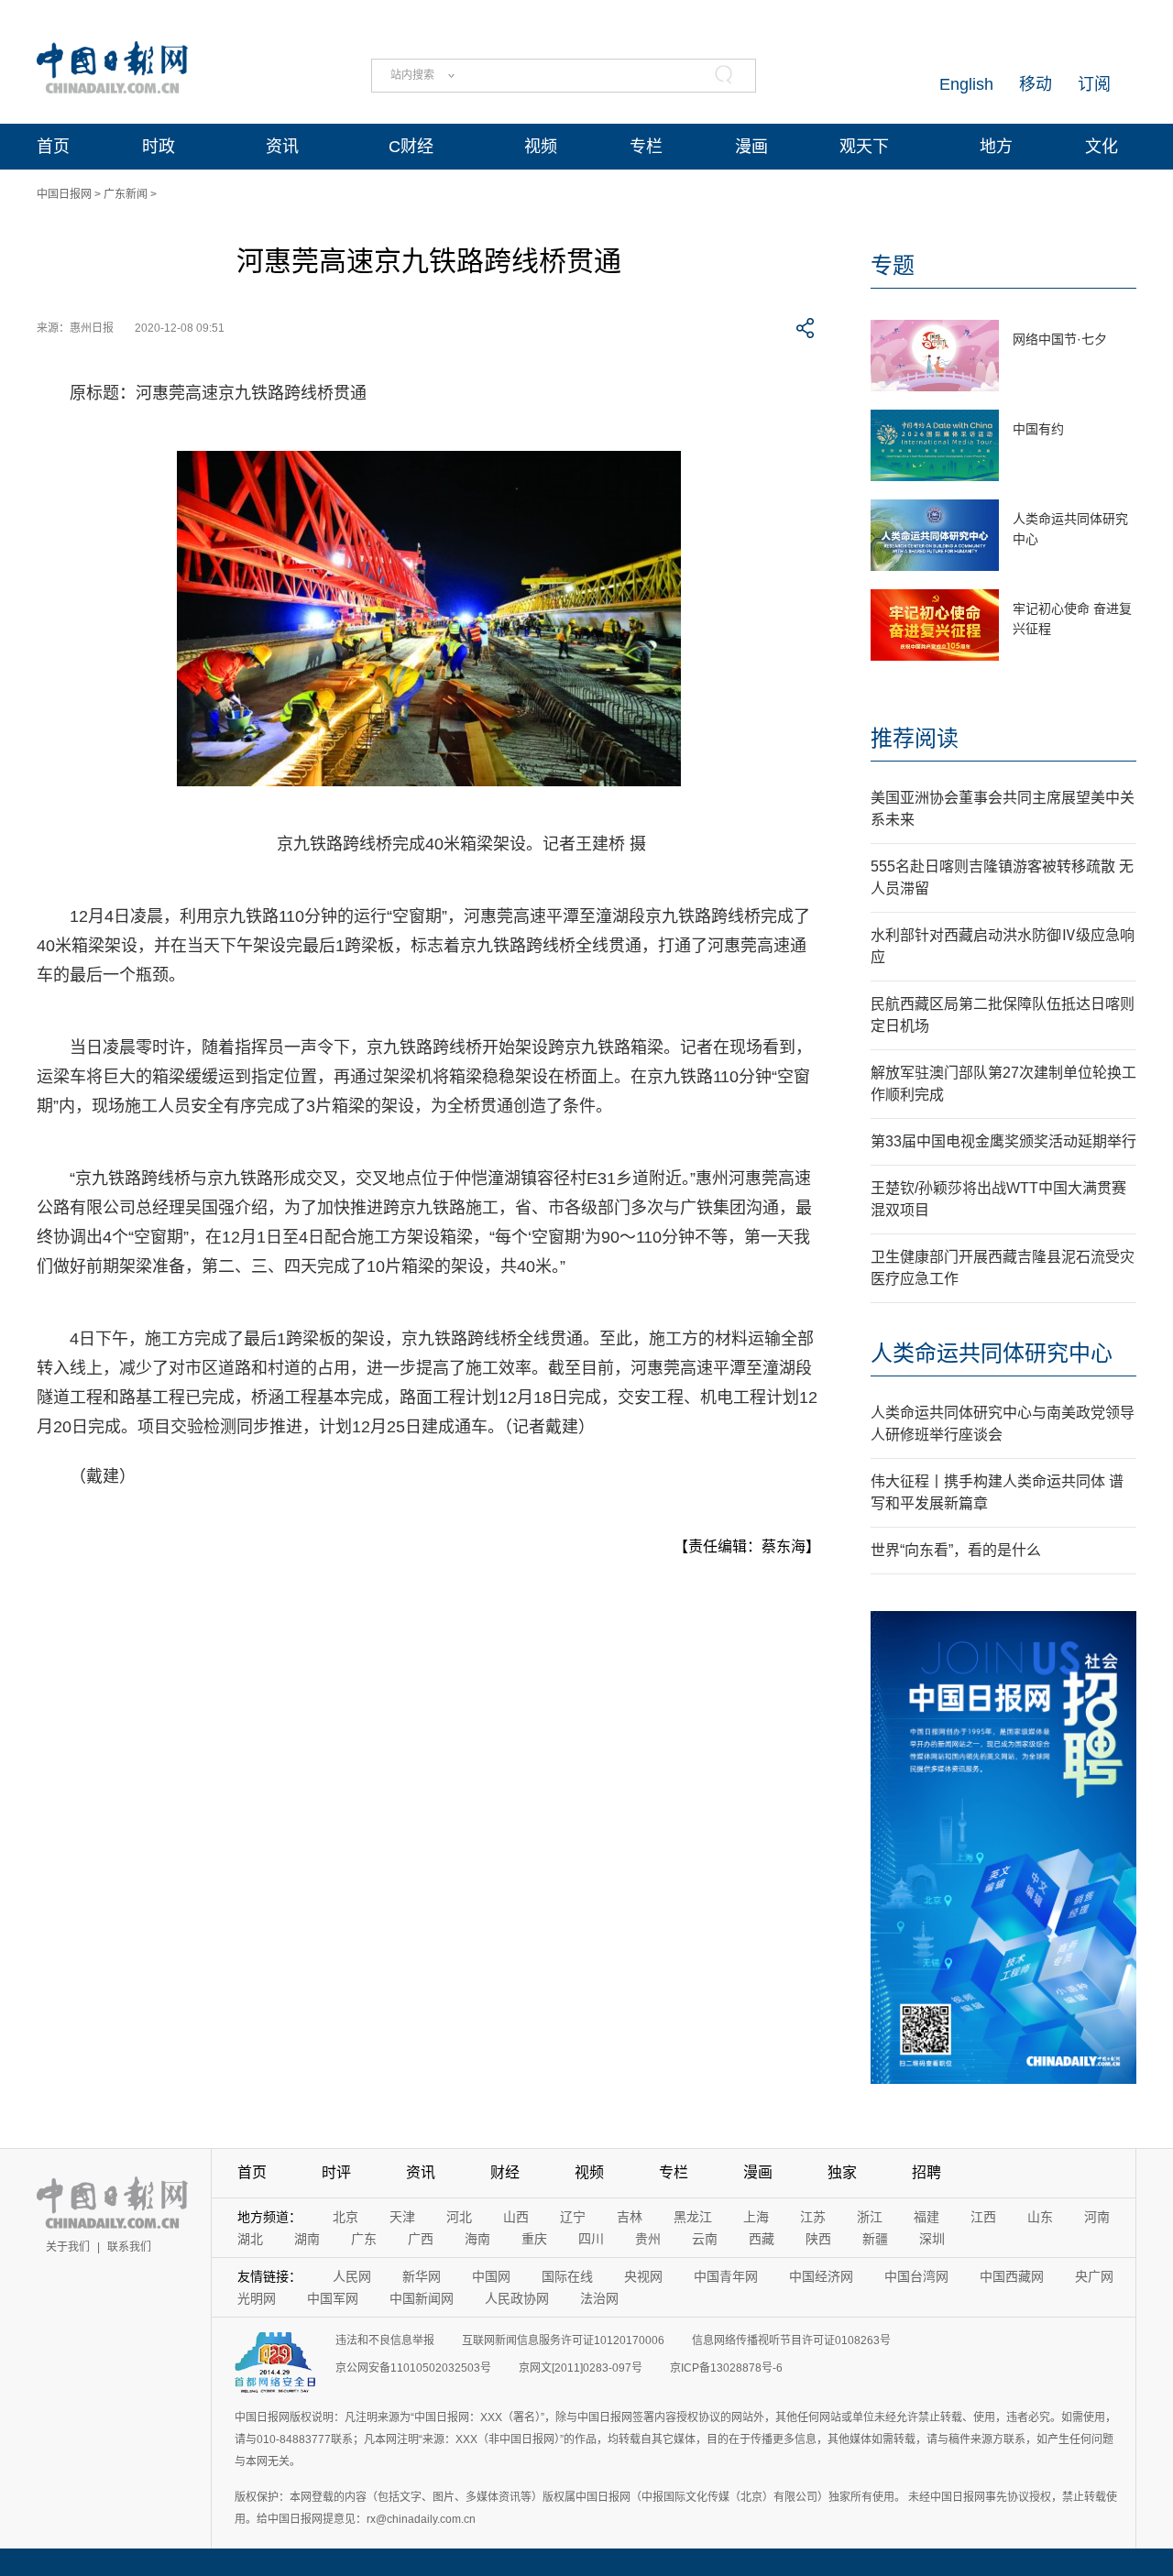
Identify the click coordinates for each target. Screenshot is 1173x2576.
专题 (893, 265)
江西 (983, 2217)
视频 (541, 147)
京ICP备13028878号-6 (726, 2368)
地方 (996, 147)
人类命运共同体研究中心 (992, 1353)
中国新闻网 (422, 2298)
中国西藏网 (1012, 2276)
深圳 (932, 2239)
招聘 (926, 2172)
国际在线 (567, 2276)
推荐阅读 (915, 738)
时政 (159, 147)
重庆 (534, 2239)
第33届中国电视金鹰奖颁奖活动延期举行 (1003, 1141)
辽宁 (573, 2217)
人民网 (352, 2276)
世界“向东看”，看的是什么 (956, 1550)
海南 (477, 2239)
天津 (402, 2217)
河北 (459, 2217)
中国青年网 (726, 2276)
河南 (1097, 2217)
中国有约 (1038, 429)
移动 (1036, 84)
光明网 (257, 2298)
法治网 (599, 2298)
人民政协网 (517, 2298)
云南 (705, 2239)
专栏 (646, 147)
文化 (1102, 147)
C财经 (411, 147)
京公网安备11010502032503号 (413, 2368)
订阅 (1094, 84)
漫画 (751, 147)
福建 (926, 2217)
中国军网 (333, 2298)
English (966, 84)
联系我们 (129, 2247)
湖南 (307, 2239)
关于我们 (68, 2247)
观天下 (864, 147)
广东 (364, 2239)
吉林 (630, 2217)
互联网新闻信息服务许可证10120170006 (563, 2340)
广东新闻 (126, 194)
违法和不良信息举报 (385, 2340)
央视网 (643, 2276)
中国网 (491, 2276)
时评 (336, 2172)
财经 (505, 2172)
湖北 (250, 2239)
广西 (421, 2239)
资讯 (282, 147)
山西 (516, 2217)
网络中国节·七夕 (1060, 339)
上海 (756, 2217)
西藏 (762, 2239)
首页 (53, 147)
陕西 (818, 2239)
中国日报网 (64, 194)
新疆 (875, 2239)
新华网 (422, 2276)
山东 (1040, 2217)
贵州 (648, 2239)
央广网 (1094, 2276)
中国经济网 (821, 2276)
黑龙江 (693, 2217)
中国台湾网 (916, 2276)
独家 (842, 2172)
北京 (345, 2217)
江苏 (813, 2217)
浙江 (870, 2217)
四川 (591, 2239)
